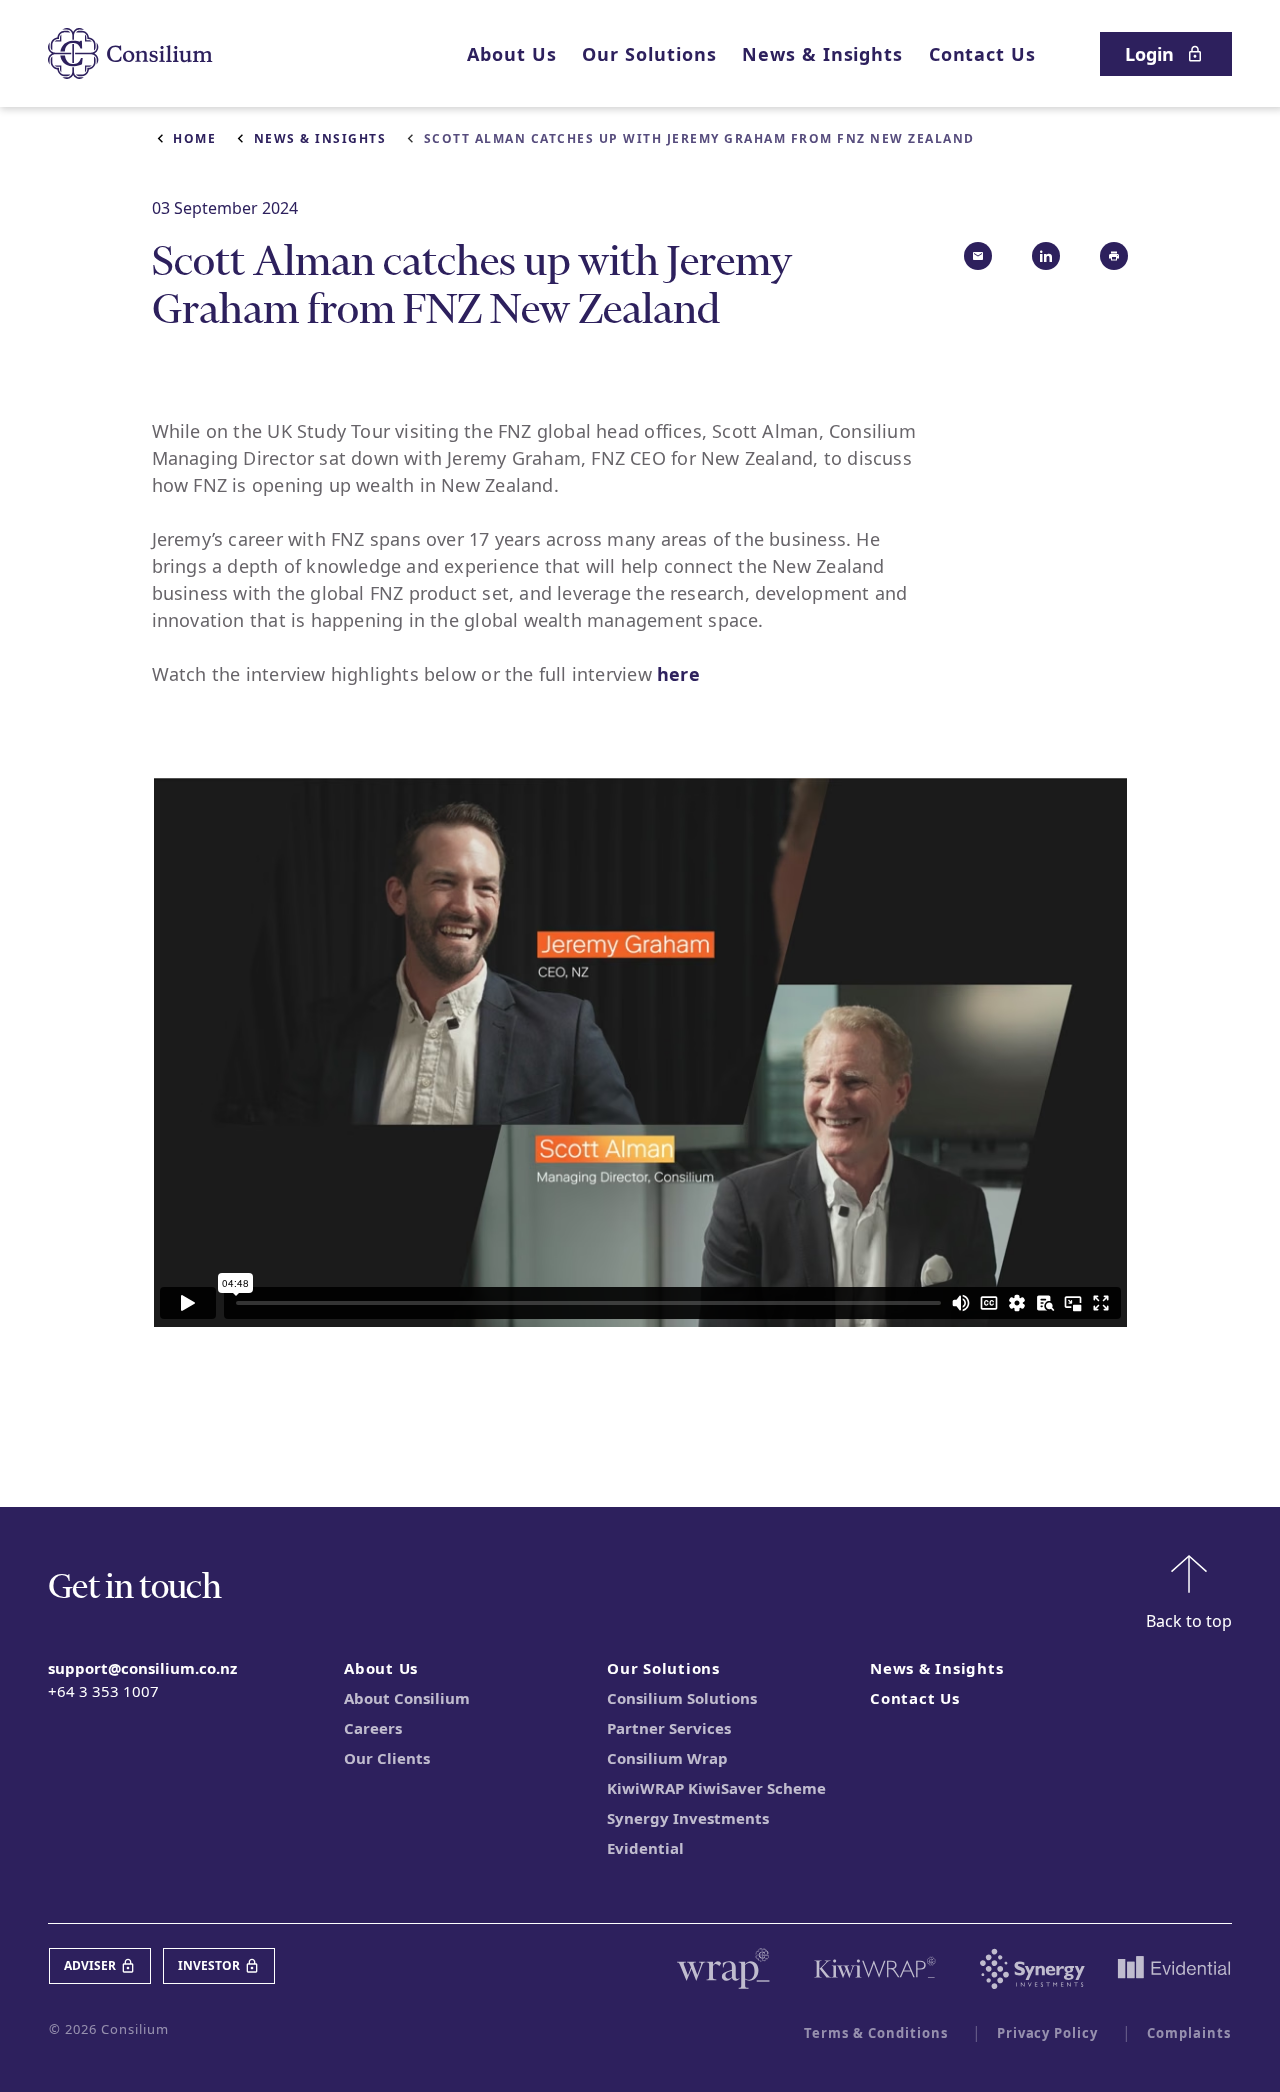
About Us (511, 54)
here (678, 674)
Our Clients (387, 1758)
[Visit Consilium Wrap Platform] (723, 1969)
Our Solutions (649, 54)
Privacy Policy (1048, 2033)
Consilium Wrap (667, 1758)
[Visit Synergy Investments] (1032, 1969)
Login (1149, 54)
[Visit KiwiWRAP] (875, 1969)
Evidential (645, 1848)
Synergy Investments (688, 1818)
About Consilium (407, 1698)
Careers (373, 1728)
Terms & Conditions (876, 2033)
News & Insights (822, 54)
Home (194, 138)
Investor (209, 1965)
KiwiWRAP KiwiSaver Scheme (716, 1788)
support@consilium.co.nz (142, 1668)
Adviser (90, 1965)
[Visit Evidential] (1174, 1969)
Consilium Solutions (682, 1698)
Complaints (1189, 2033)
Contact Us (982, 54)
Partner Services (669, 1728)
